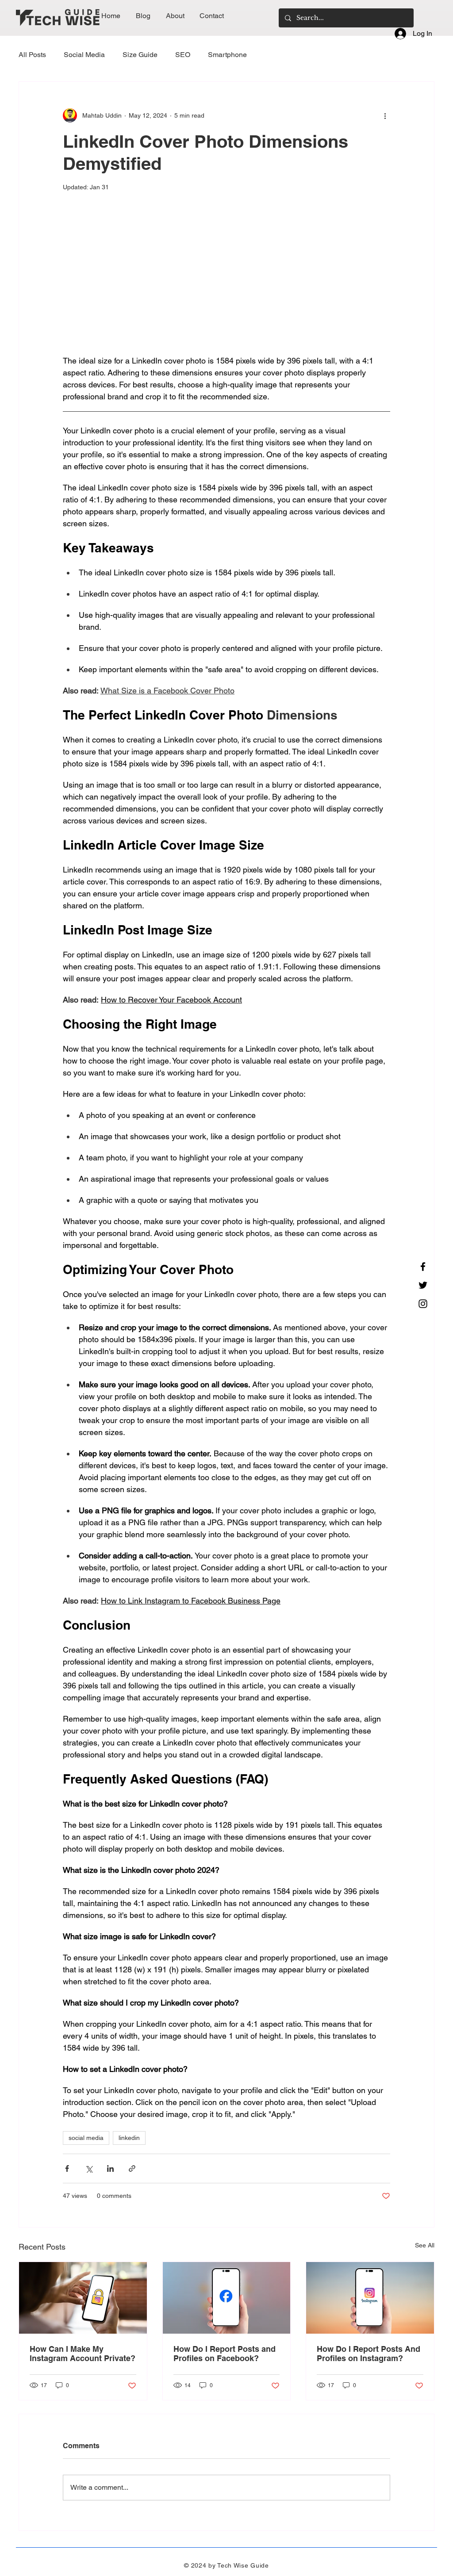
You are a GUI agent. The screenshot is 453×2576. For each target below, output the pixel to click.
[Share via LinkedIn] (110, 2168)
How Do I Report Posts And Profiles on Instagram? (369, 2354)
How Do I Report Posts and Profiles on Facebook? (225, 2354)
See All (425, 2245)
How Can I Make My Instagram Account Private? (83, 2354)
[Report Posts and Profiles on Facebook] (227, 2298)
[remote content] (226, 285)
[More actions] (385, 115)
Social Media (84, 55)
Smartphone (227, 55)
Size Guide (140, 55)
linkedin (129, 2138)
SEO (183, 55)
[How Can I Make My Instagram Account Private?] (83, 2298)
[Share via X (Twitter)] (89, 2168)
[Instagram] (423, 1304)
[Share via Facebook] (67, 2168)
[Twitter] (423, 1285)
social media (86, 2138)
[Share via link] (132, 2168)
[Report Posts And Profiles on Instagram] (370, 2298)
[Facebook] (423, 1267)
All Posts (32, 55)
